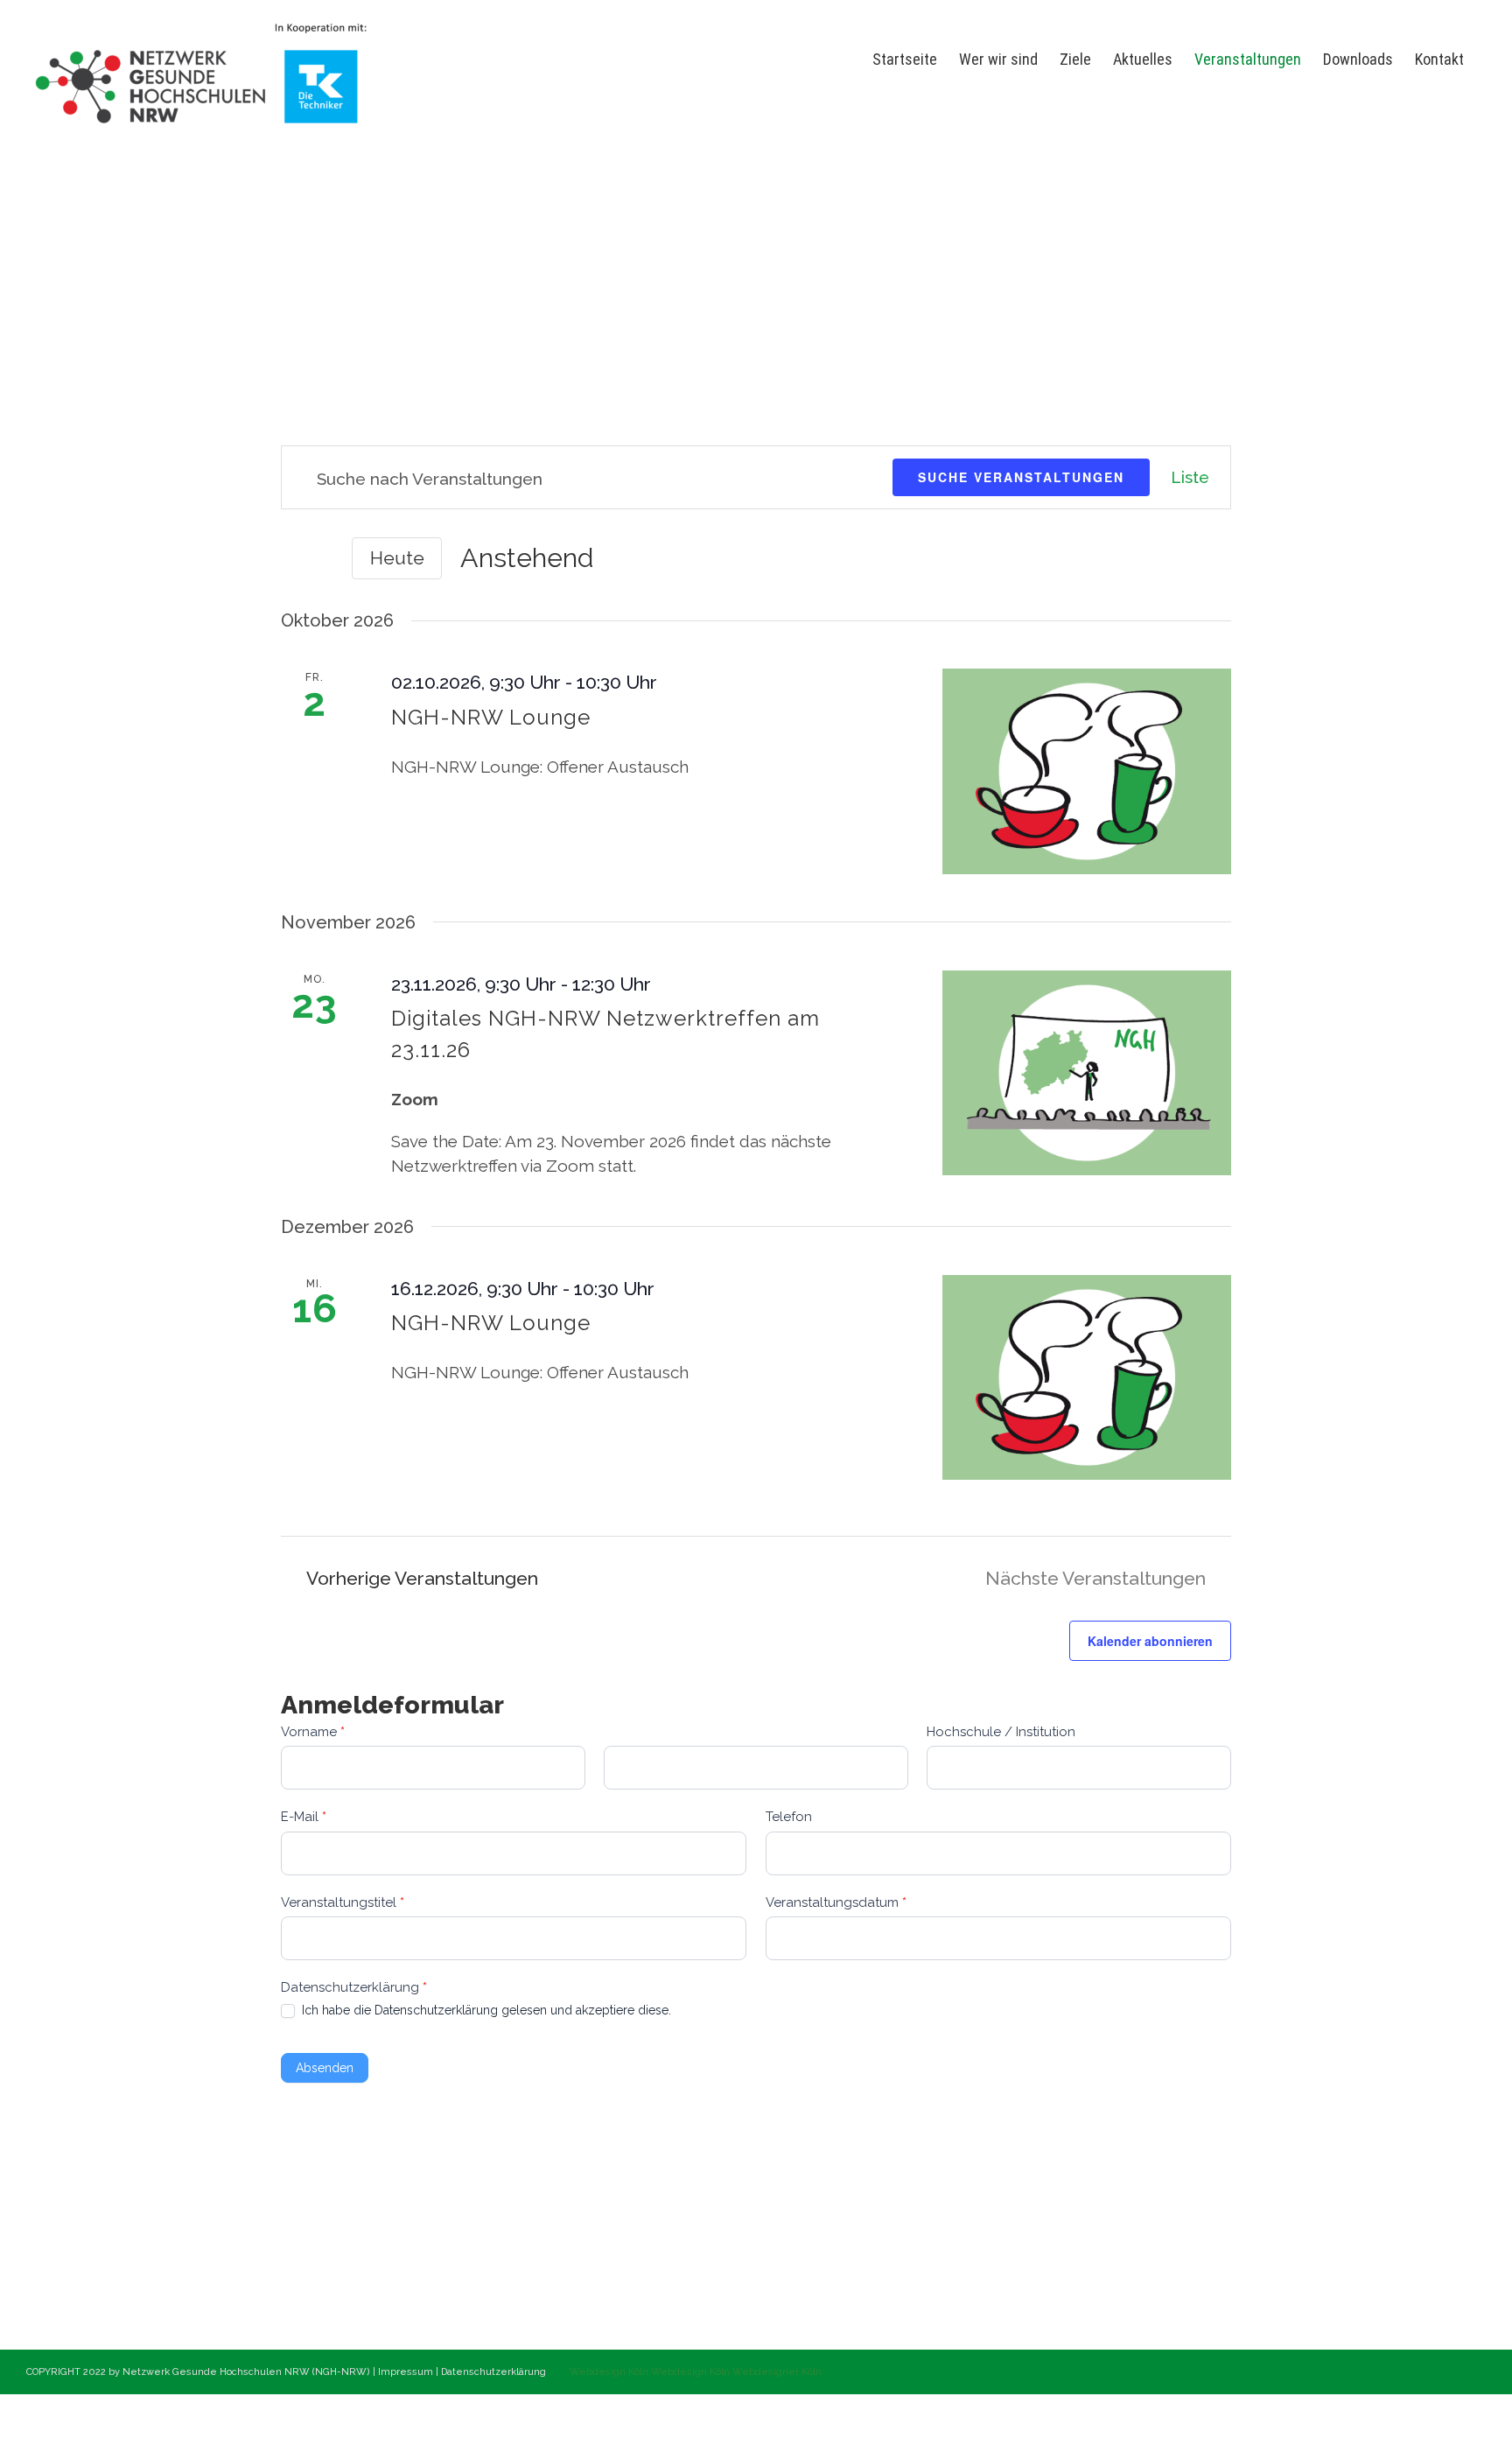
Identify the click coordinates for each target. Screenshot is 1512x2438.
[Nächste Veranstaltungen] (323, 560)
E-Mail (304, 1817)
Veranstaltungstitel (343, 1902)
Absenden (325, 2068)
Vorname (313, 1732)
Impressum (407, 2372)
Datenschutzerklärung (495, 2372)
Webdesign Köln (609, 2372)
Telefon (789, 1817)
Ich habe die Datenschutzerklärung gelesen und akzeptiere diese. (485, 2010)
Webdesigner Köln (777, 2372)
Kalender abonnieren (1150, 1641)
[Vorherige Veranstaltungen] (291, 560)
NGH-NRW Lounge (491, 717)
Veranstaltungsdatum (836, 1902)
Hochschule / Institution (1001, 1732)
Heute (397, 558)
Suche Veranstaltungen (1021, 477)
